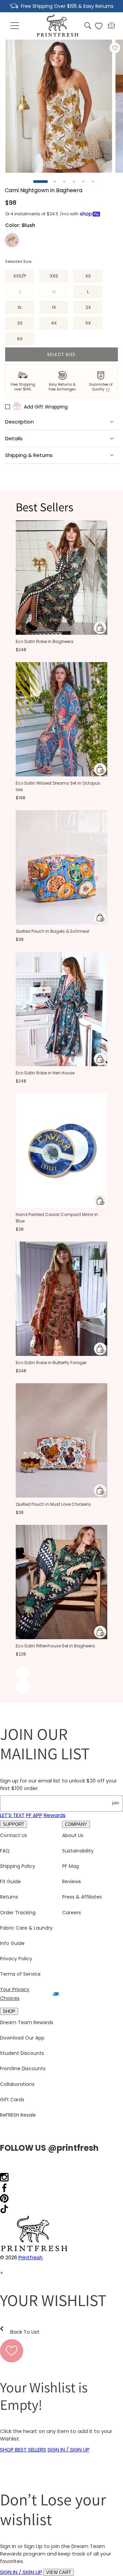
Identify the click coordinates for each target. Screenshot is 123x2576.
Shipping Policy (18, 1866)
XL (20, 307)
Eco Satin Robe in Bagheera (45, 641)
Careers (72, 1913)
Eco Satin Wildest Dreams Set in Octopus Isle (58, 786)
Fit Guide (10, 1881)
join (115, 1803)
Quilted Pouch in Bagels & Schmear (53, 931)
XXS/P (20, 276)
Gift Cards (12, 2100)
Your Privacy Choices (15, 1994)
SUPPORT (13, 1824)
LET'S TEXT (12, 1815)
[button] (15, 26)
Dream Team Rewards (27, 2022)
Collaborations (17, 2084)
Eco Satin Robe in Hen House (45, 1073)
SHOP (9, 2011)
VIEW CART (59, 2572)
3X (20, 323)
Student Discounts (22, 2053)
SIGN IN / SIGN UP (69, 2450)
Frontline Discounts (23, 2069)
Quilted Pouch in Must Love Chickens (53, 1504)
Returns (9, 1897)
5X (88, 323)
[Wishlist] (99, 26)
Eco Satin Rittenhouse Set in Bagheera (55, 1646)
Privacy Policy (16, 1959)
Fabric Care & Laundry (26, 1928)
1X (54, 307)
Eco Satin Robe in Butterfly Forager (51, 1363)
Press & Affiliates (82, 1897)
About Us (73, 1835)
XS (88, 276)
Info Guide (12, 1943)
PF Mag (71, 1866)
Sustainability (78, 1851)
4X (54, 323)
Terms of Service (20, 1974)
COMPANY (76, 1824)
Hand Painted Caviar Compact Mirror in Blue (57, 1218)
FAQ (5, 1851)
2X (88, 307)
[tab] (40, 182)
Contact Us (13, 1835)
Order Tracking (18, 1913)
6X (20, 339)
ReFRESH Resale (18, 2115)
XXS (54, 276)
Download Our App (22, 2038)
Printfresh (31, 2257)
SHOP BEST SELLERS (23, 2450)
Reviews (72, 1881)
